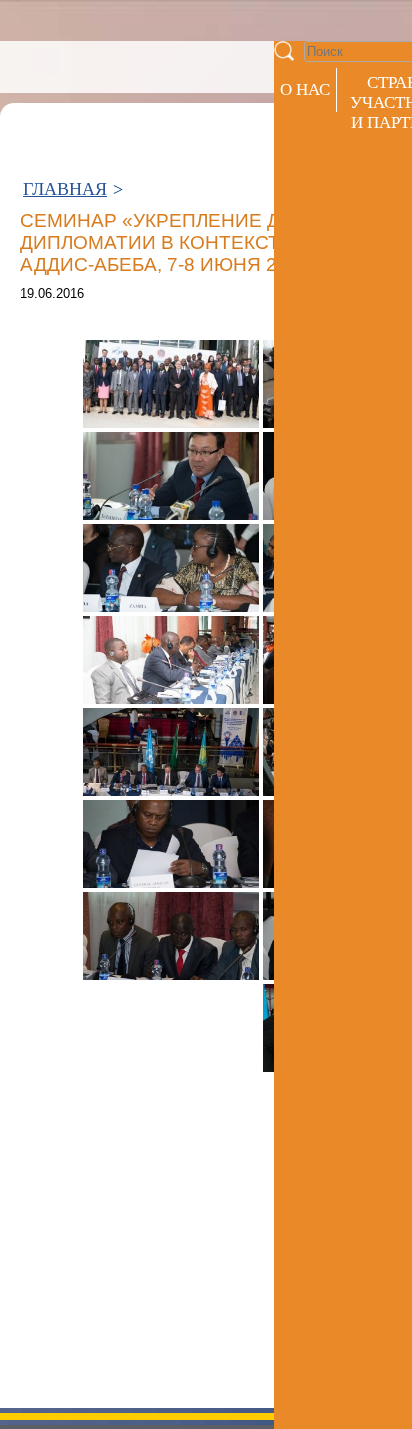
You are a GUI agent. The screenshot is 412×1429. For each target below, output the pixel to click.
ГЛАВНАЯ (65, 189)
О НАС (305, 89)
